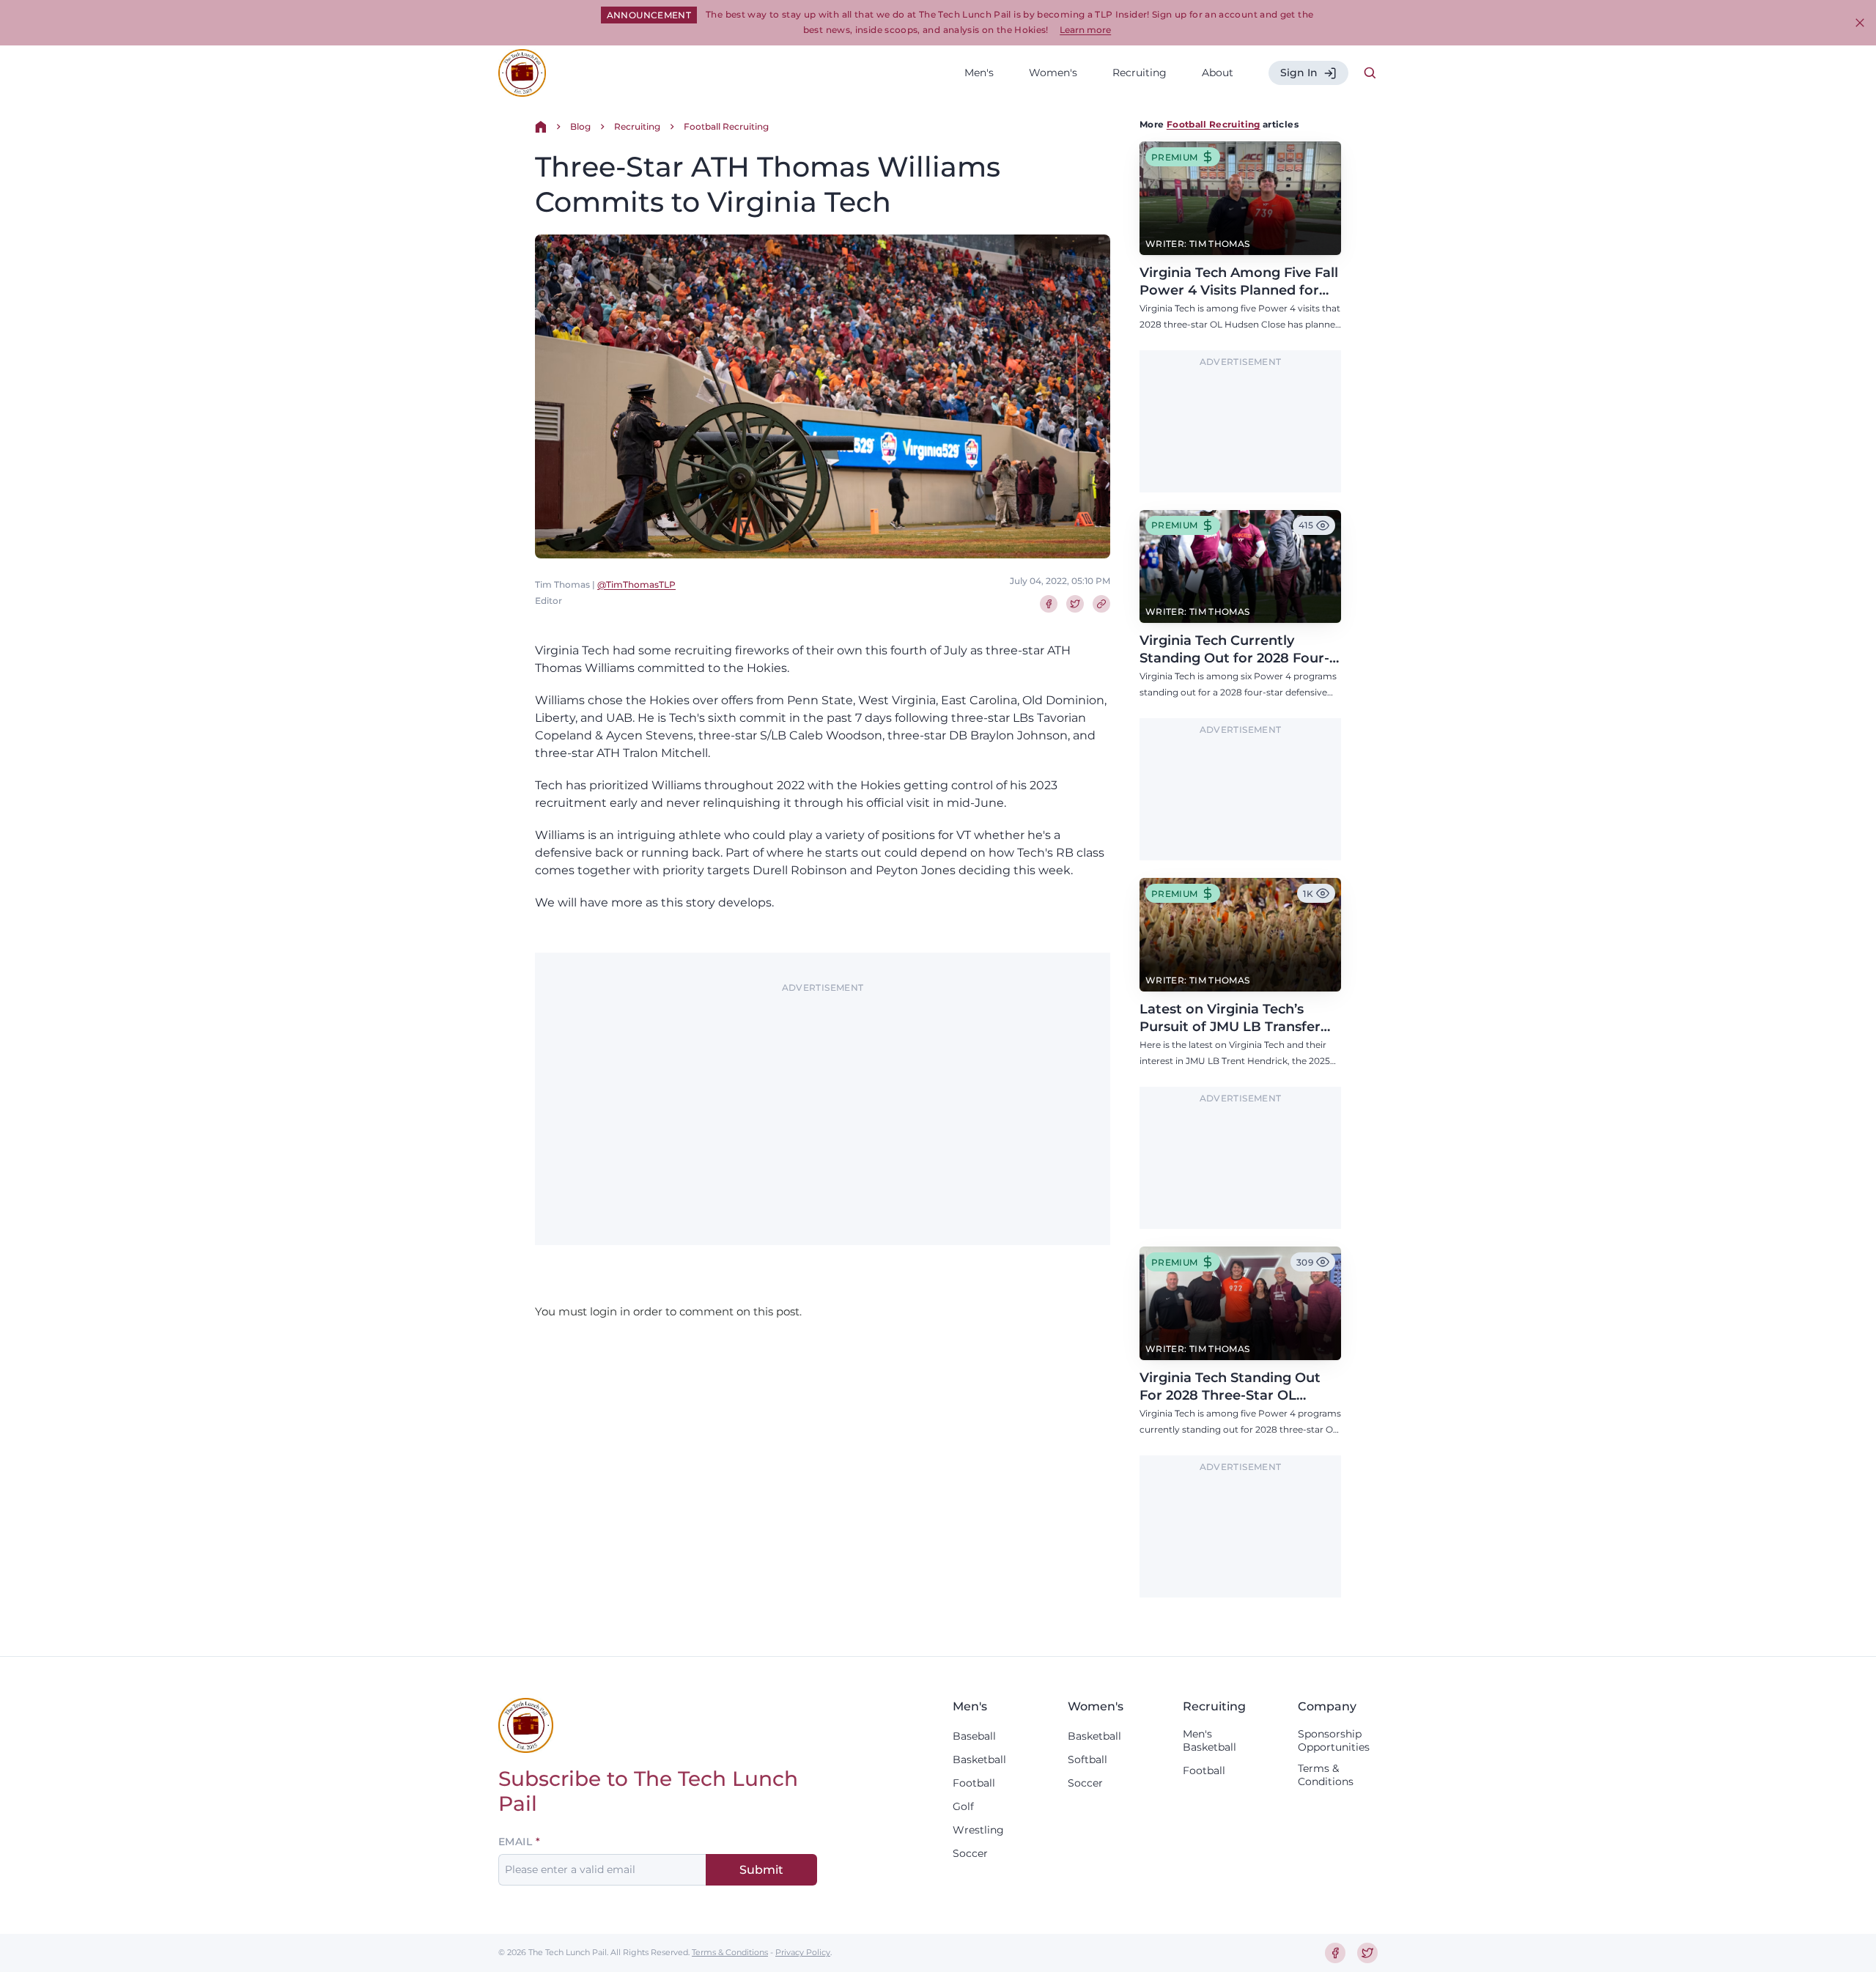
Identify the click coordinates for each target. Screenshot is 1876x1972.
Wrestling (978, 1830)
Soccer (970, 1853)
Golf (963, 1806)
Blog (580, 126)
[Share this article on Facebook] (1049, 604)
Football (974, 1783)
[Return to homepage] (522, 73)
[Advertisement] (823, 1101)
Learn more (1085, 30)
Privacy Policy (803, 1952)
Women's (1053, 73)
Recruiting (1140, 73)
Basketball (979, 1759)
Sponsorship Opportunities (1334, 1740)
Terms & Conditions (1326, 1775)
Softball (1087, 1759)
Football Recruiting (726, 126)
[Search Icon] (1370, 73)
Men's (979, 73)
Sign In (1299, 73)
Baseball (974, 1736)
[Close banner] (1860, 23)
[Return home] (541, 127)
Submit (761, 1870)
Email (515, 1842)
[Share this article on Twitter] (1075, 604)
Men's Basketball (1210, 1740)
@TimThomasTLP (636, 584)
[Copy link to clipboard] (1101, 604)
